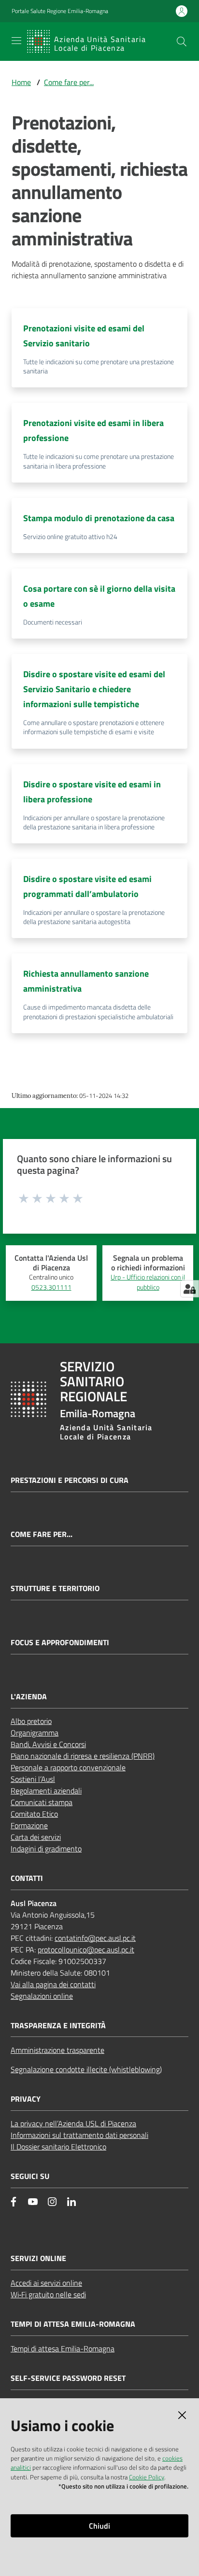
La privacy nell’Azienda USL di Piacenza (73, 2123)
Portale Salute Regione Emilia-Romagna (60, 11)
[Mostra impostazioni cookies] (190, 1289)
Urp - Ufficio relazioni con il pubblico (148, 1282)
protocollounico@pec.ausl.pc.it (86, 1950)
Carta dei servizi (36, 1837)
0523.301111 (51, 1287)
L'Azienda (29, 1697)
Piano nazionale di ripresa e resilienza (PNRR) (83, 1756)
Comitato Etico (34, 1814)
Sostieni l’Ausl (33, 1779)
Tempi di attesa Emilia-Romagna (63, 2348)
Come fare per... (69, 82)
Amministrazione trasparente (57, 2050)
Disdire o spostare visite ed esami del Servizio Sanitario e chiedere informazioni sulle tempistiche (94, 689)
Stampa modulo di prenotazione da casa (99, 518)
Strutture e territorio (55, 1588)
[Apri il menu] (16, 41)
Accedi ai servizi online (46, 2283)
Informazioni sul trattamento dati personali (79, 2135)
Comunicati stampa (42, 1802)
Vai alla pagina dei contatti (53, 1984)
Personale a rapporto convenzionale (68, 1767)
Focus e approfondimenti (60, 1643)
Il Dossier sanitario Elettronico (58, 2147)
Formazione (29, 1825)
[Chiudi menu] (164, 19)
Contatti (27, 1878)
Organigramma (35, 1733)
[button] (182, 42)
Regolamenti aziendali (46, 1791)
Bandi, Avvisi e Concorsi (48, 1744)
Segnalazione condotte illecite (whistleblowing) (86, 2069)
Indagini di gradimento (46, 1849)
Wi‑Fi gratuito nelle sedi (48, 2294)
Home (21, 82)
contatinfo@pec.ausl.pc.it (95, 1938)
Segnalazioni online (42, 1996)
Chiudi (99, 2526)
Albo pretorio (31, 1721)
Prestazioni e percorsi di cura (70, 1480)
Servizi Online (38, 2258)
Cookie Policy (147, 2477)
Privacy (26, 2099)
